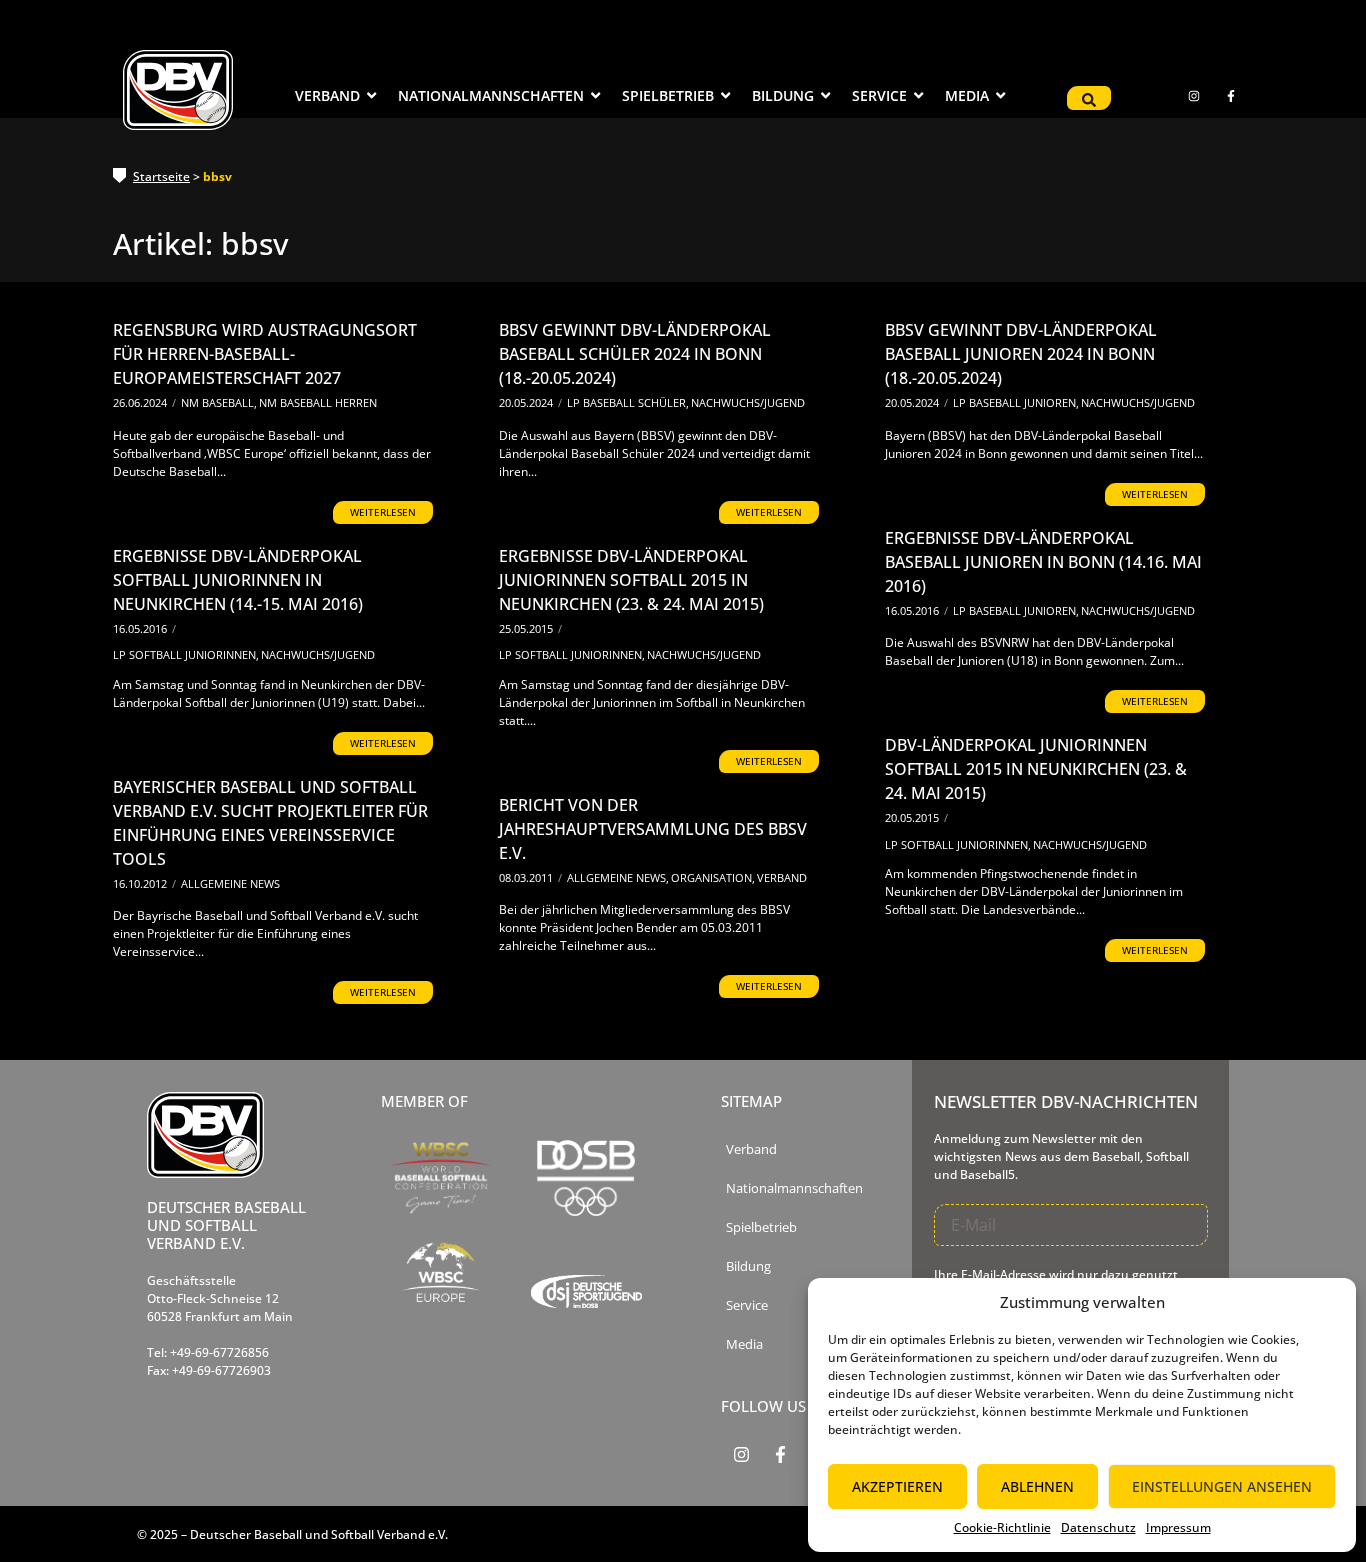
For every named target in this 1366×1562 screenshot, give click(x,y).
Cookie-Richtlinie (1002, 1527)
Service (747, 1305)
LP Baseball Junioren (1016, 402)
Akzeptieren (897, 1486)
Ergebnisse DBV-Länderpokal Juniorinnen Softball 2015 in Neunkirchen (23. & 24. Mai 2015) (631, 580)
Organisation (713, 877)
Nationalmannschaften (794, 1188)
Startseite (161, 176)
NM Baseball (219, 402)
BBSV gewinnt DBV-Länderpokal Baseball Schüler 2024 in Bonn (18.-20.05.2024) (635, 354)
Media (744, 1344)
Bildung (748, 1266)
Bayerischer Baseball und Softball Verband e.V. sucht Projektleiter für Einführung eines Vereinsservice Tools (270, 823)
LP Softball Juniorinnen (186, 654)
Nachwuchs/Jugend (748, 402)
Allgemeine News (230, 883)
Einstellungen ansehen (1222, 1486)
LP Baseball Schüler (628, 402)
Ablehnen (1037, 1486)
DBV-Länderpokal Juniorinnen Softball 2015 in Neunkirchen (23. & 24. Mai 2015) (1036, 769)
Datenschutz (1098, 1527)
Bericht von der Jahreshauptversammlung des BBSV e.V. (653, 829)
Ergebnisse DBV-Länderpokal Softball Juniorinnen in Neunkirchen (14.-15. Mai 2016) (238, 580)
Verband (782, 877)
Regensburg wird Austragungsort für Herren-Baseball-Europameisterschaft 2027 (265, 354)
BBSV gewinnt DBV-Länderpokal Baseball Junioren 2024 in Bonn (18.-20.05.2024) (1021, 354)
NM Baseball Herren (318, 402)
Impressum (1178, 1527)
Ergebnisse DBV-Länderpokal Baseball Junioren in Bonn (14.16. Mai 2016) (1043, 562)
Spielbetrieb (761, 1227)
